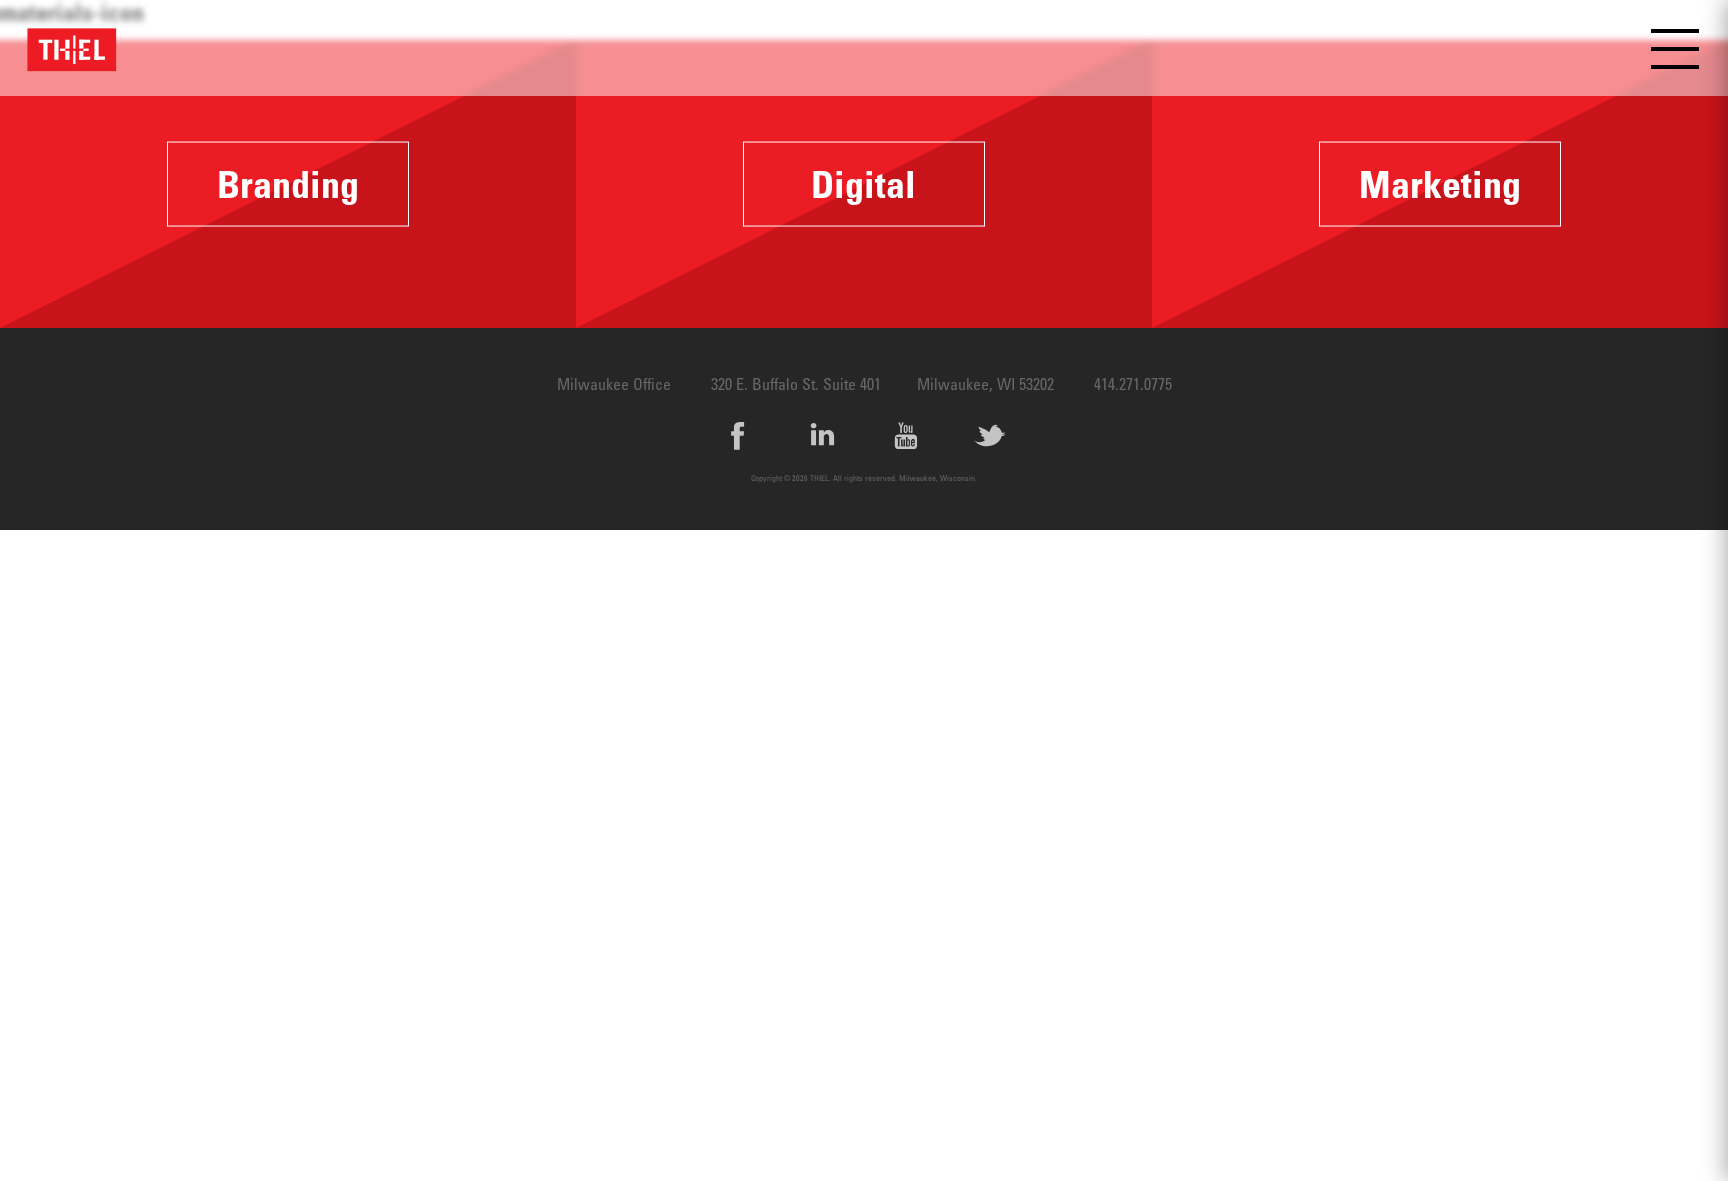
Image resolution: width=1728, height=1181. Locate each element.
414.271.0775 (1133, 384)
